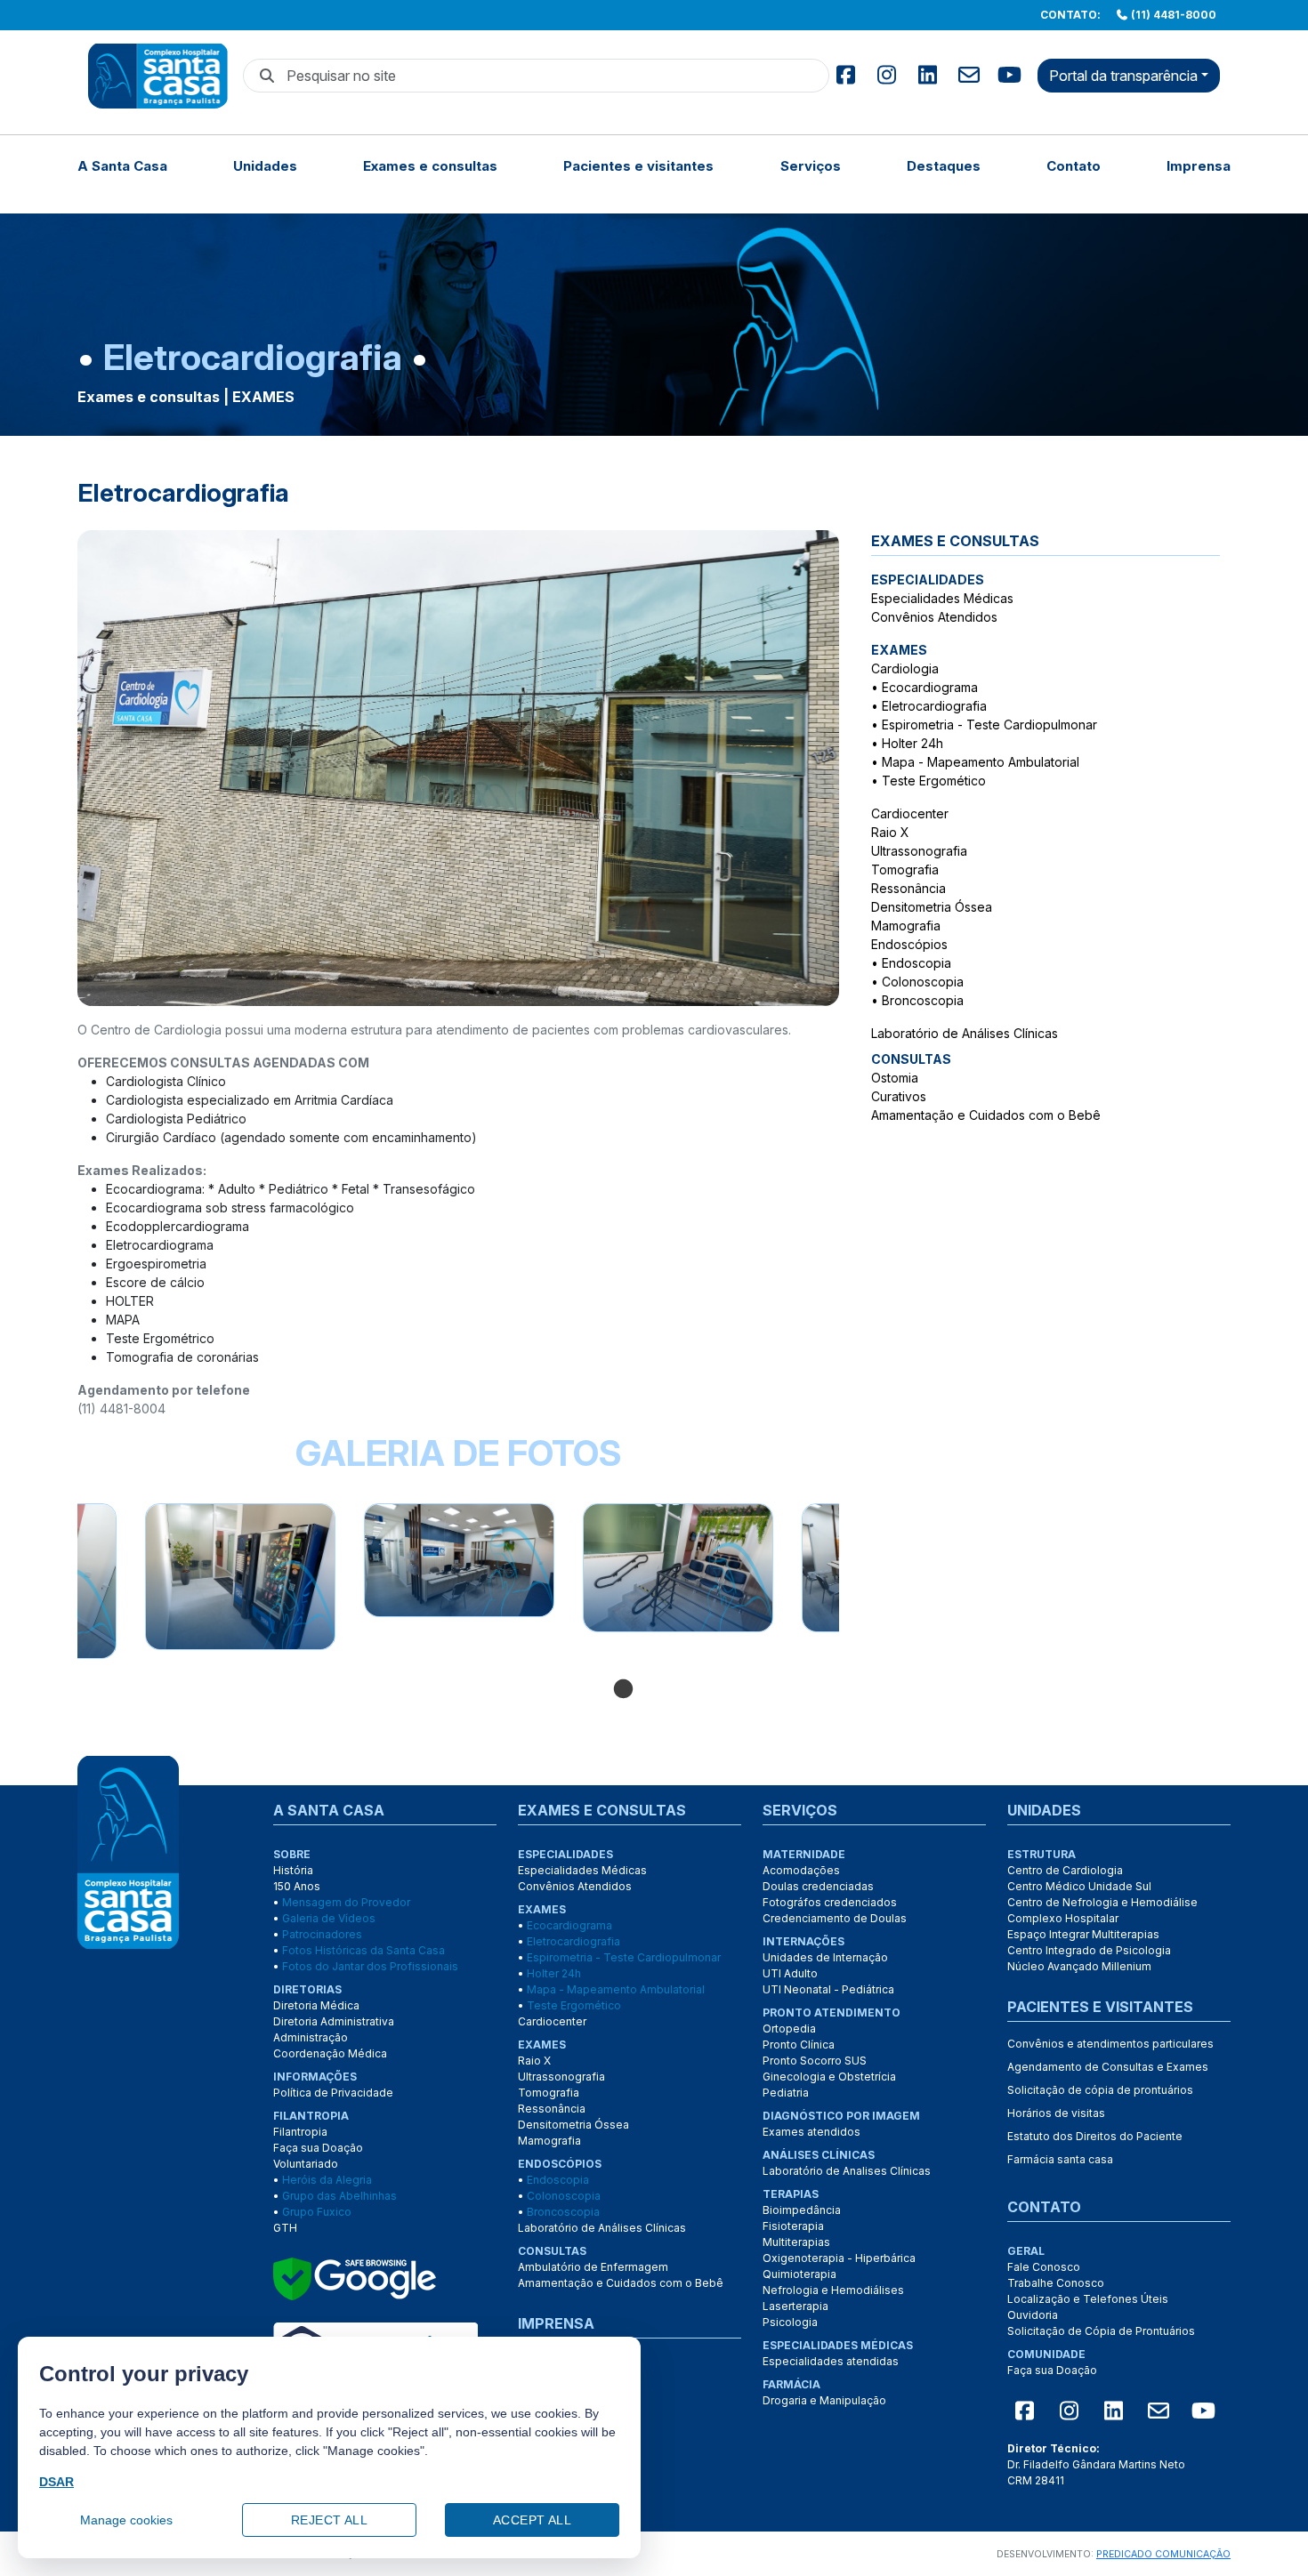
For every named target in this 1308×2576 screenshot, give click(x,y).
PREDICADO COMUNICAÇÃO (1163, 2554)
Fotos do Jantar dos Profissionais (370, 1966)
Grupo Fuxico (317, 2212)
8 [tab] (808, 1690)
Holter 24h (912, 743)
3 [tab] (674, 1690)
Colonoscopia (923, 982)
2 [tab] (648, 1690)
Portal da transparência (1123, 76)
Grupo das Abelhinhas (339, 2196)
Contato (1074, 166)
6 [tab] (755, 1690)
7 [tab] (781, 1690)
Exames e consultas (430, 166)
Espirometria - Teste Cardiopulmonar (989, 724)
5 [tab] (728, 1690)
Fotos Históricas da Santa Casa (363, 1950)
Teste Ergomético (934, 781)
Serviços (811, 166)
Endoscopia (916, 963)
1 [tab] (621, 1690)
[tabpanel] (459, 1560)
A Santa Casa (122, 166)
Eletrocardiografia (934, 706)
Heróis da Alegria (327, 2180)
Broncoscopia (923, 1000)
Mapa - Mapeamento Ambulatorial (981, 762)
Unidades (265, 166)
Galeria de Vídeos (329, 1918)
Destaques (944, 166)
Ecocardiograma (930, 687)
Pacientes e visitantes (638, 166)
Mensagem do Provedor (346, 1902)
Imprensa (1199, 166)
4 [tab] (701, 1690)
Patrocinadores (322, 1934)
